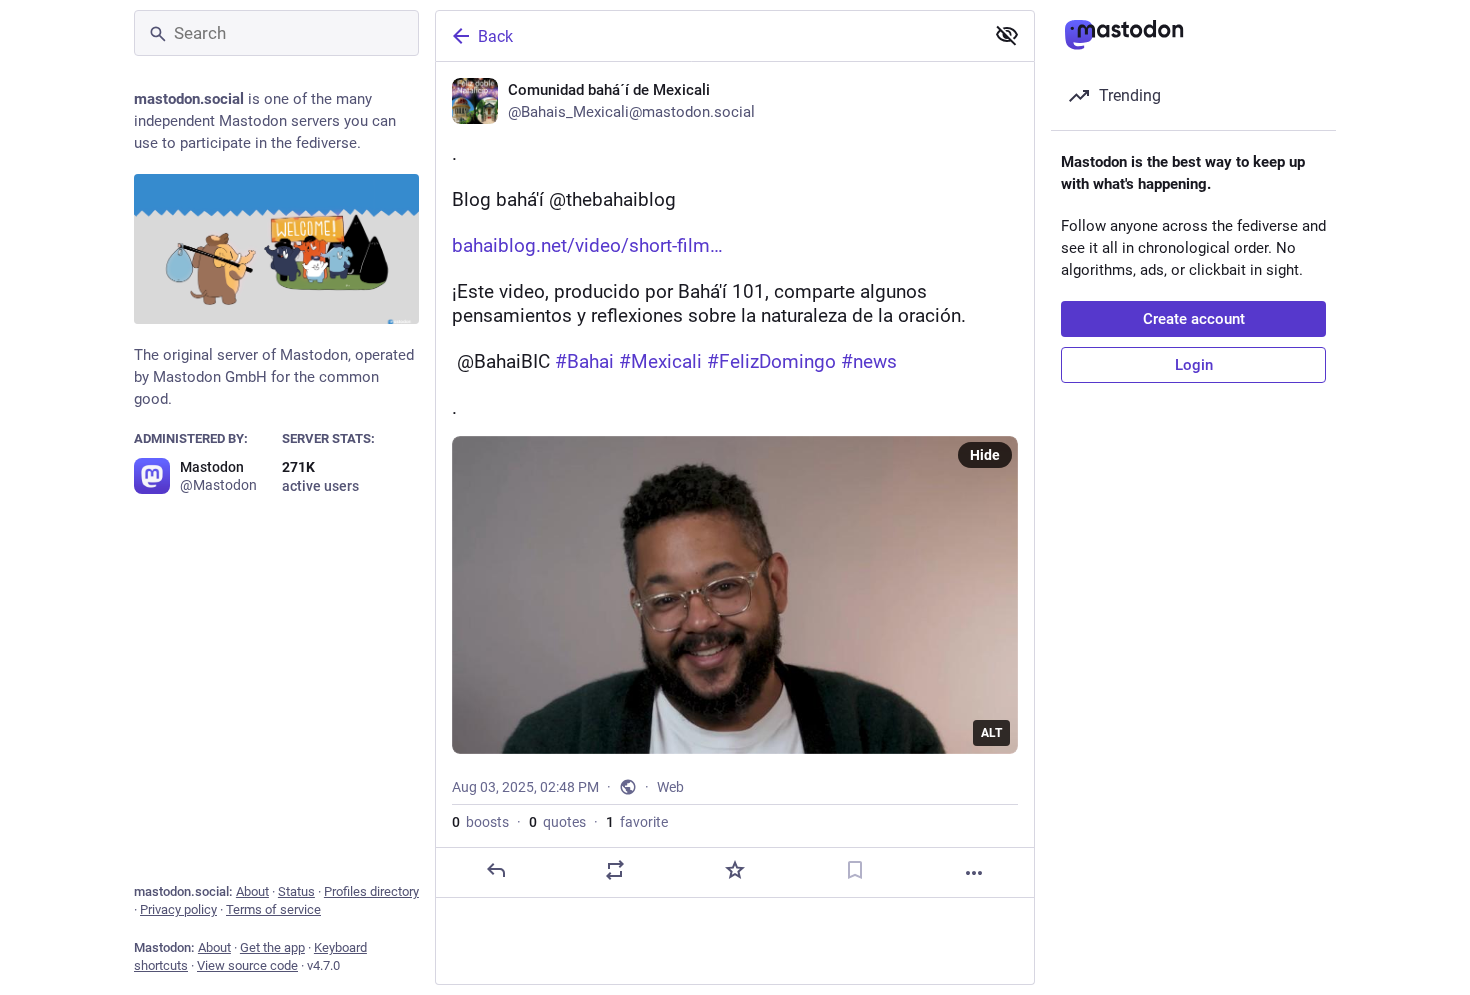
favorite (637, 822)
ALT (991, 733)
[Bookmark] (855, 870)
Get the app (272, 947)
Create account (1194, 319)
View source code (247, 965)
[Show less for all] (1007, 35)
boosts (480, 822)
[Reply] (496, 870)
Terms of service (273, 909)
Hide (985, 455)
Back (495, 36)
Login (1194, 365)
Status (296, 891)
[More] (974, 873)
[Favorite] (735, 870)
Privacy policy (178, 909)
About (252, 891)
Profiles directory (371, 891)
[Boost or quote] (615, 870)
